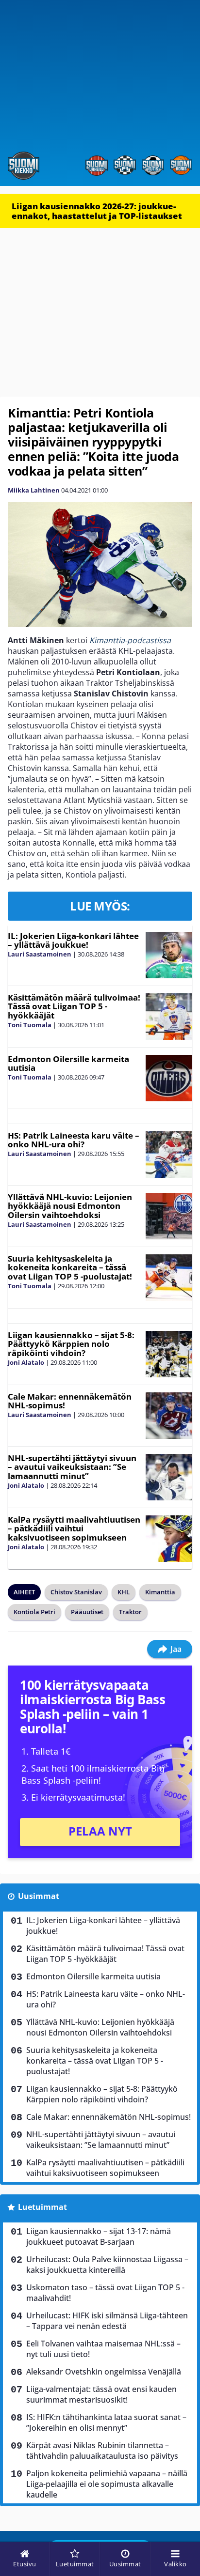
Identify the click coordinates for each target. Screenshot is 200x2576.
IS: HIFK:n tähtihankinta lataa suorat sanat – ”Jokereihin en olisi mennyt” (106, 2422)
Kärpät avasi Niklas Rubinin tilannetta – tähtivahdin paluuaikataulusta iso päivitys (102, 2451)
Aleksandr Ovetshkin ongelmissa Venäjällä (104, 2372)
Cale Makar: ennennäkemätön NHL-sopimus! (70, 1401)
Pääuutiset (87, 1612)
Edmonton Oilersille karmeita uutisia (68, 1064)
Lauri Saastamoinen (40, 954)
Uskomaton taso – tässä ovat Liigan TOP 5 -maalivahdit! (105, 2293)
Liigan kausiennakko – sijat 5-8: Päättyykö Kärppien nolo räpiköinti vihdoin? (71, 1344)
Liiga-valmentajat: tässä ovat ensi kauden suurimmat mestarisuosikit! (101, 2394)
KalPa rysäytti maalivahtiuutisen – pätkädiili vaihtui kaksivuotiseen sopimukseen (74, 1528)
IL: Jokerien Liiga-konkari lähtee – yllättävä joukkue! (73, 941)
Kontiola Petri (34, 1612)
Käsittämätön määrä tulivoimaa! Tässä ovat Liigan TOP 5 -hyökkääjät (74, 1006)
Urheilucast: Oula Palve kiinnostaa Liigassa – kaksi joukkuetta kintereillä (107, 2265)
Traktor (130, 1612)
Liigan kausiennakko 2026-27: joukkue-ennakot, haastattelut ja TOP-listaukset (97, 211)
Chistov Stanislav (76, 1592)
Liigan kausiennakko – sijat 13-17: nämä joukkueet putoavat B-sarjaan (99, 2237)
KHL (124, 1592)
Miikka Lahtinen (34, 490)
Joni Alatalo (26, 1362)
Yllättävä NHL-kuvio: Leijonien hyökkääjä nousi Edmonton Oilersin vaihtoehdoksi (70, 1206)
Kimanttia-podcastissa (130, 640)
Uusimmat (39, 1896)
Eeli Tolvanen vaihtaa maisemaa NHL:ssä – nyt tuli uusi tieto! (103, 2349)
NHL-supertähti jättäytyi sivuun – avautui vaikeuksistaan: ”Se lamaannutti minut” (72, 1467)
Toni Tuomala (30, 1025)
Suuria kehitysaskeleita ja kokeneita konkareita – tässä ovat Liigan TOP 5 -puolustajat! (70, 1267)
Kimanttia (160, 1592)
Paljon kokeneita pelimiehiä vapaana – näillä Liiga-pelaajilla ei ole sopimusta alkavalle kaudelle (107, 2484)
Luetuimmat (42, 2207)
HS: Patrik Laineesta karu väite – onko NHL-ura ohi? (74, 1140)
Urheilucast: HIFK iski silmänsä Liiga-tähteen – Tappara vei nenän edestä (107, 2321)
